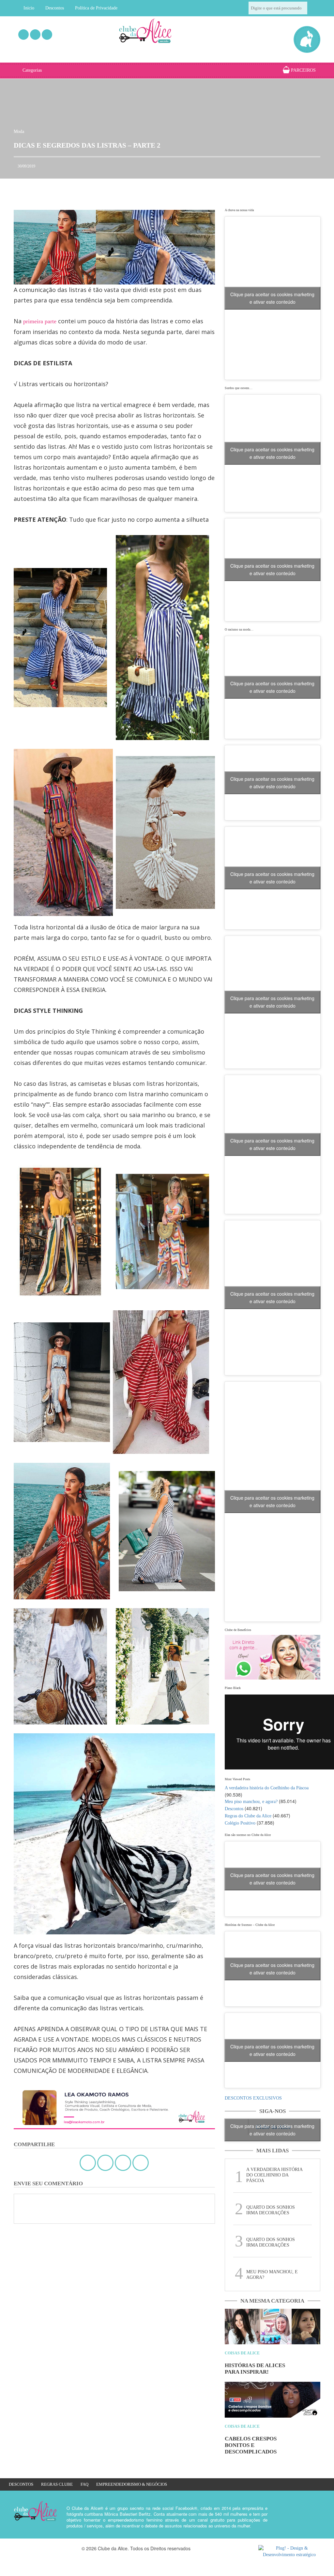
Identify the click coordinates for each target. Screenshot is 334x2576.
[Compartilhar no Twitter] (105, 2163)
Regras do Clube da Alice (248, 1816)
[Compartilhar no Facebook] (88, 2163)
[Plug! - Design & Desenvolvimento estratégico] (289, 2552)
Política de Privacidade (96, 8)
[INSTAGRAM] (35, 35)
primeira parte (41, 321)
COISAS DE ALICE (242, 2353)
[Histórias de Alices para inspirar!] (273, 2327)
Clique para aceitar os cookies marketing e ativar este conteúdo (272, 298)
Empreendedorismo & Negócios (132, 2484)
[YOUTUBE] (47, 35)
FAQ (84, 2484)
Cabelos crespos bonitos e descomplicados (251, 2445)
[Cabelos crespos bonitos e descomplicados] (273, 2400)
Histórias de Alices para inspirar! (255, 2369)
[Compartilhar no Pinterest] (141, 2163)
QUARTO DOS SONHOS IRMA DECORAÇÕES (271, 2210)
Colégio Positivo (240, 1823)
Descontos (55, 8)
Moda (19, 131)
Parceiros (303, 70)
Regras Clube (57, 2484)
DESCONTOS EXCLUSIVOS (253, 2098)
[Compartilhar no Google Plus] (123, 2163)
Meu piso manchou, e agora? (251, 1802)
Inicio (29, 8)
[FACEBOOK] (23, 35)
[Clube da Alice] (154, 32)
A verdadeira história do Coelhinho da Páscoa (267, 1788)
